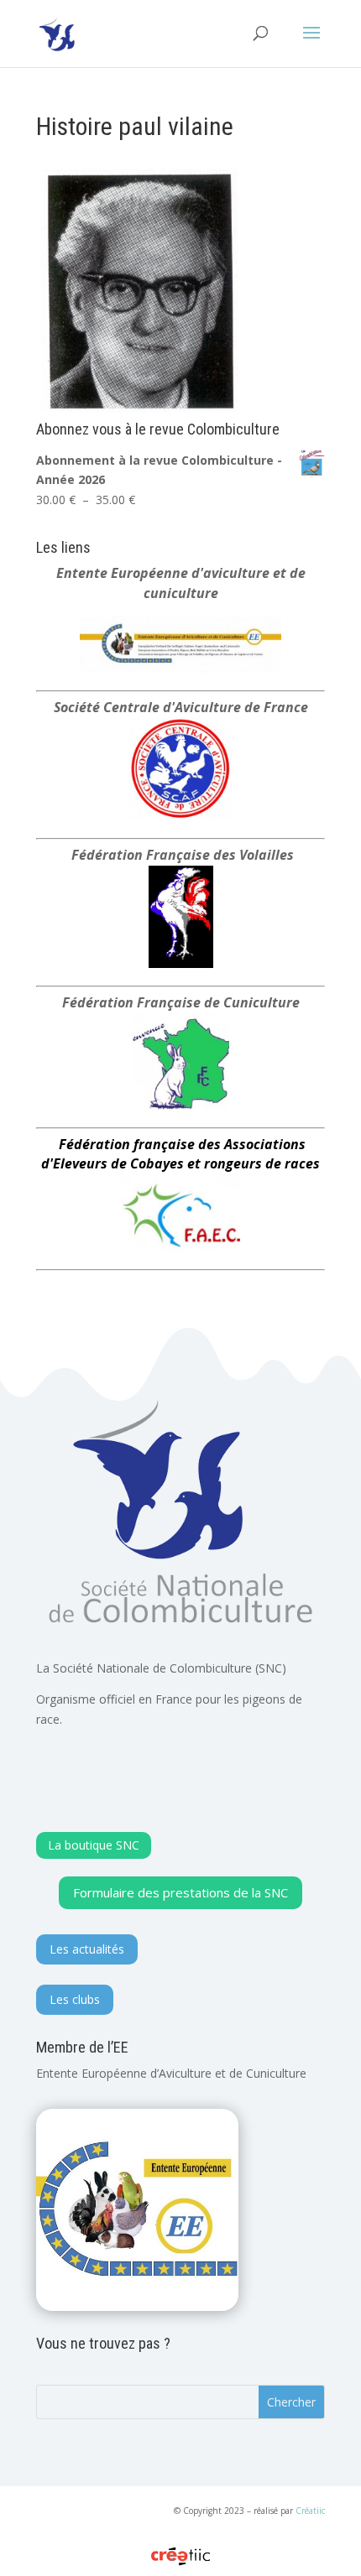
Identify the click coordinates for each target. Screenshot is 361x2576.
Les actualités (87, 1949)
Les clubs (75, 1999)
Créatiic (310, 2511)
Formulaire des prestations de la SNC (180, 1892)
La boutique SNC (94, 1845)
